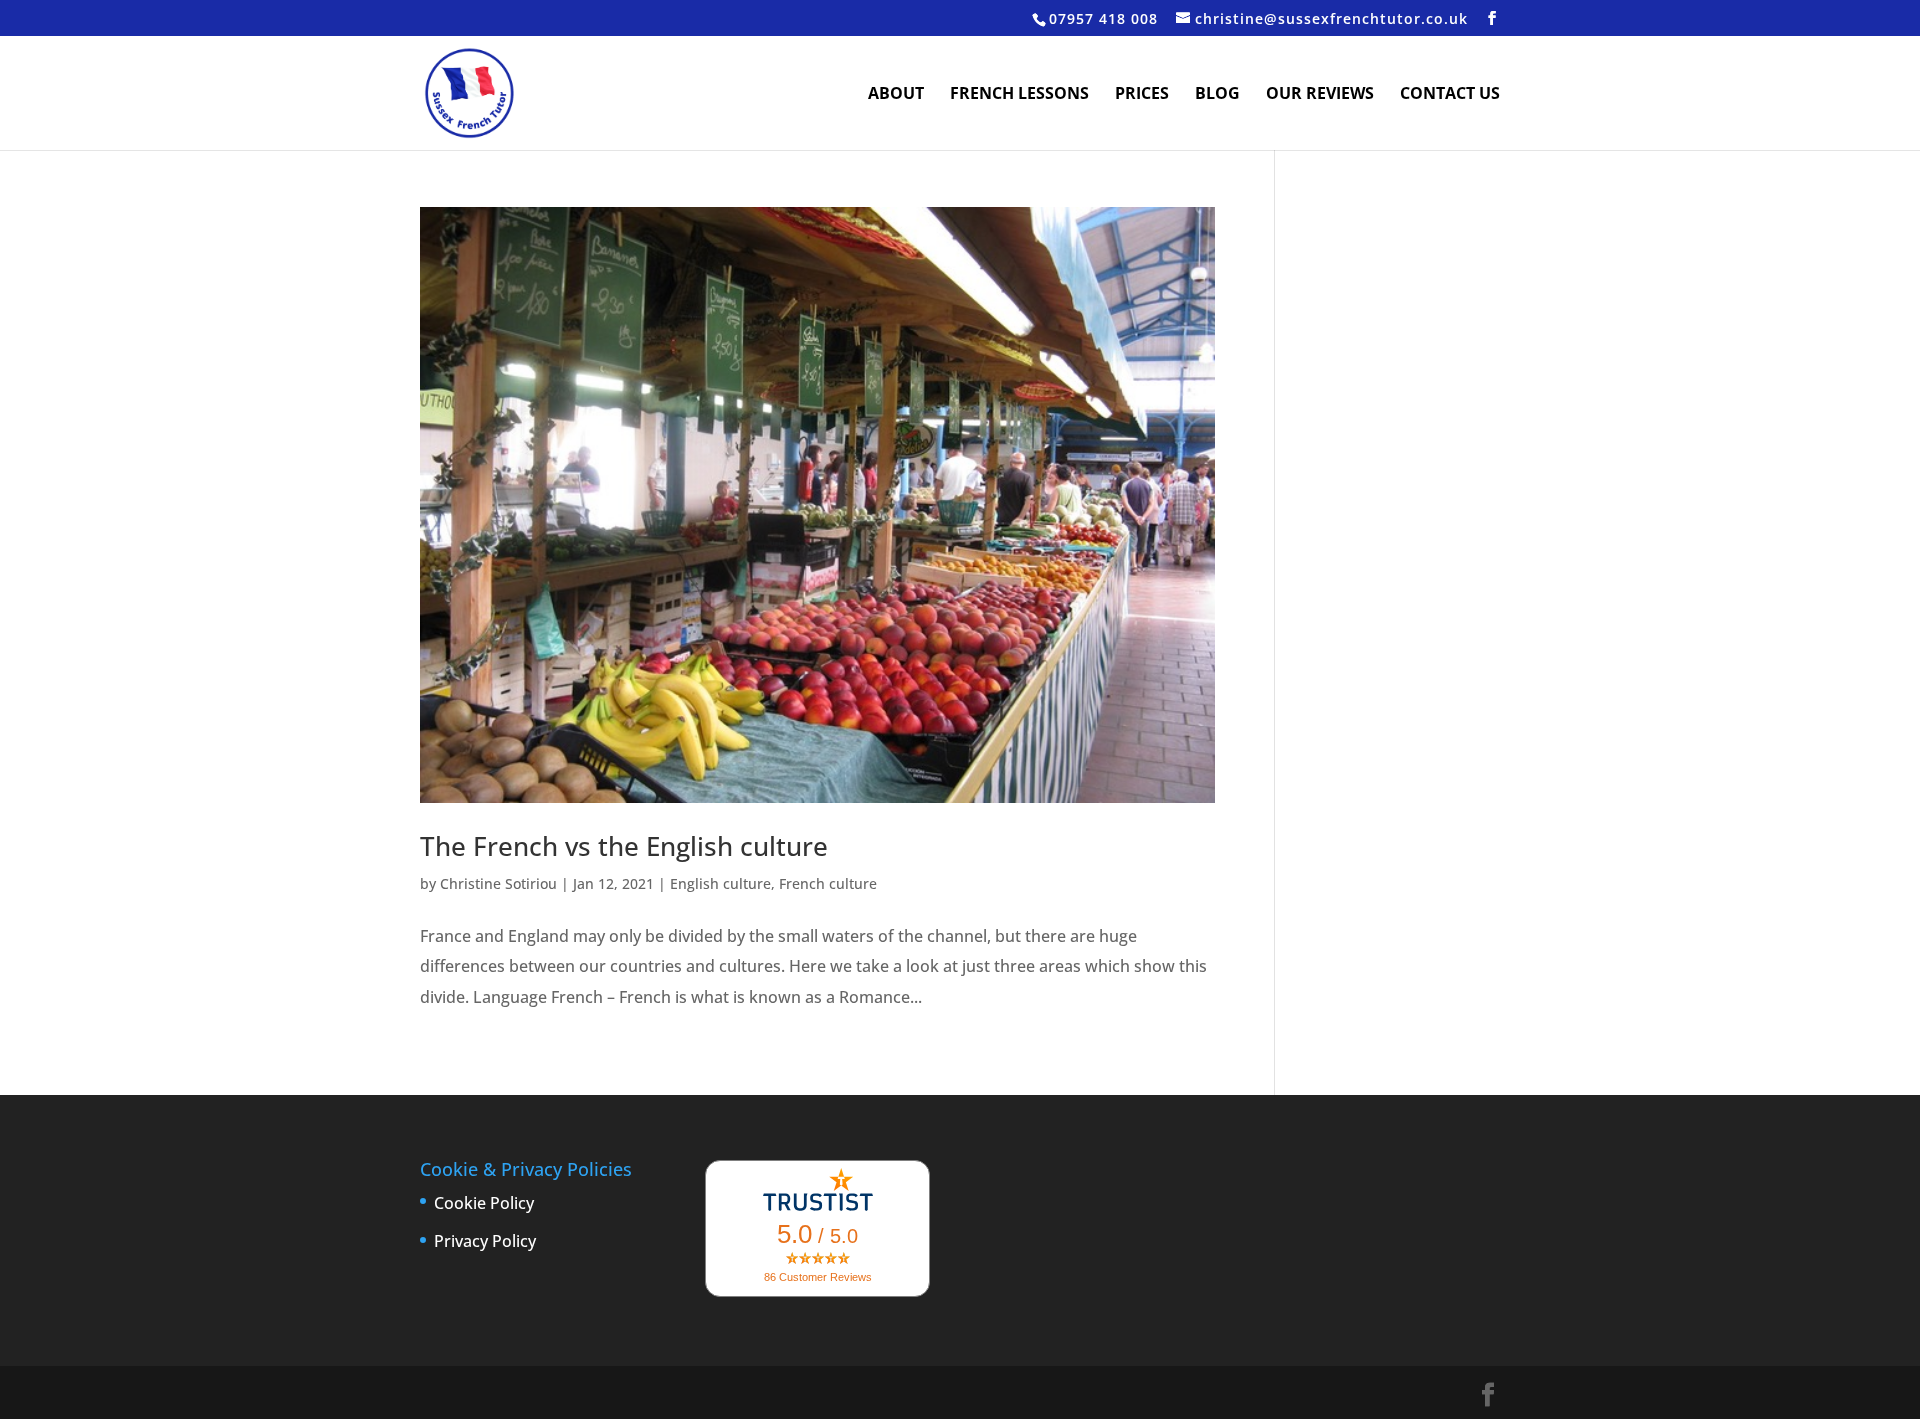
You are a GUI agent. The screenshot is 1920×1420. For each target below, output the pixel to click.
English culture (720, 883)
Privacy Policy (485, 1241)
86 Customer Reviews (818, 1277)
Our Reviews (1320, 95)
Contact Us (1450, 95)
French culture (828, 883)
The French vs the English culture (624, 846)
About (896, 95)
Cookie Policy (484, 1203)
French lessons (1019, 95)
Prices (1142, 95)
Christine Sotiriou (498, 883)
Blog (1217, 95)
